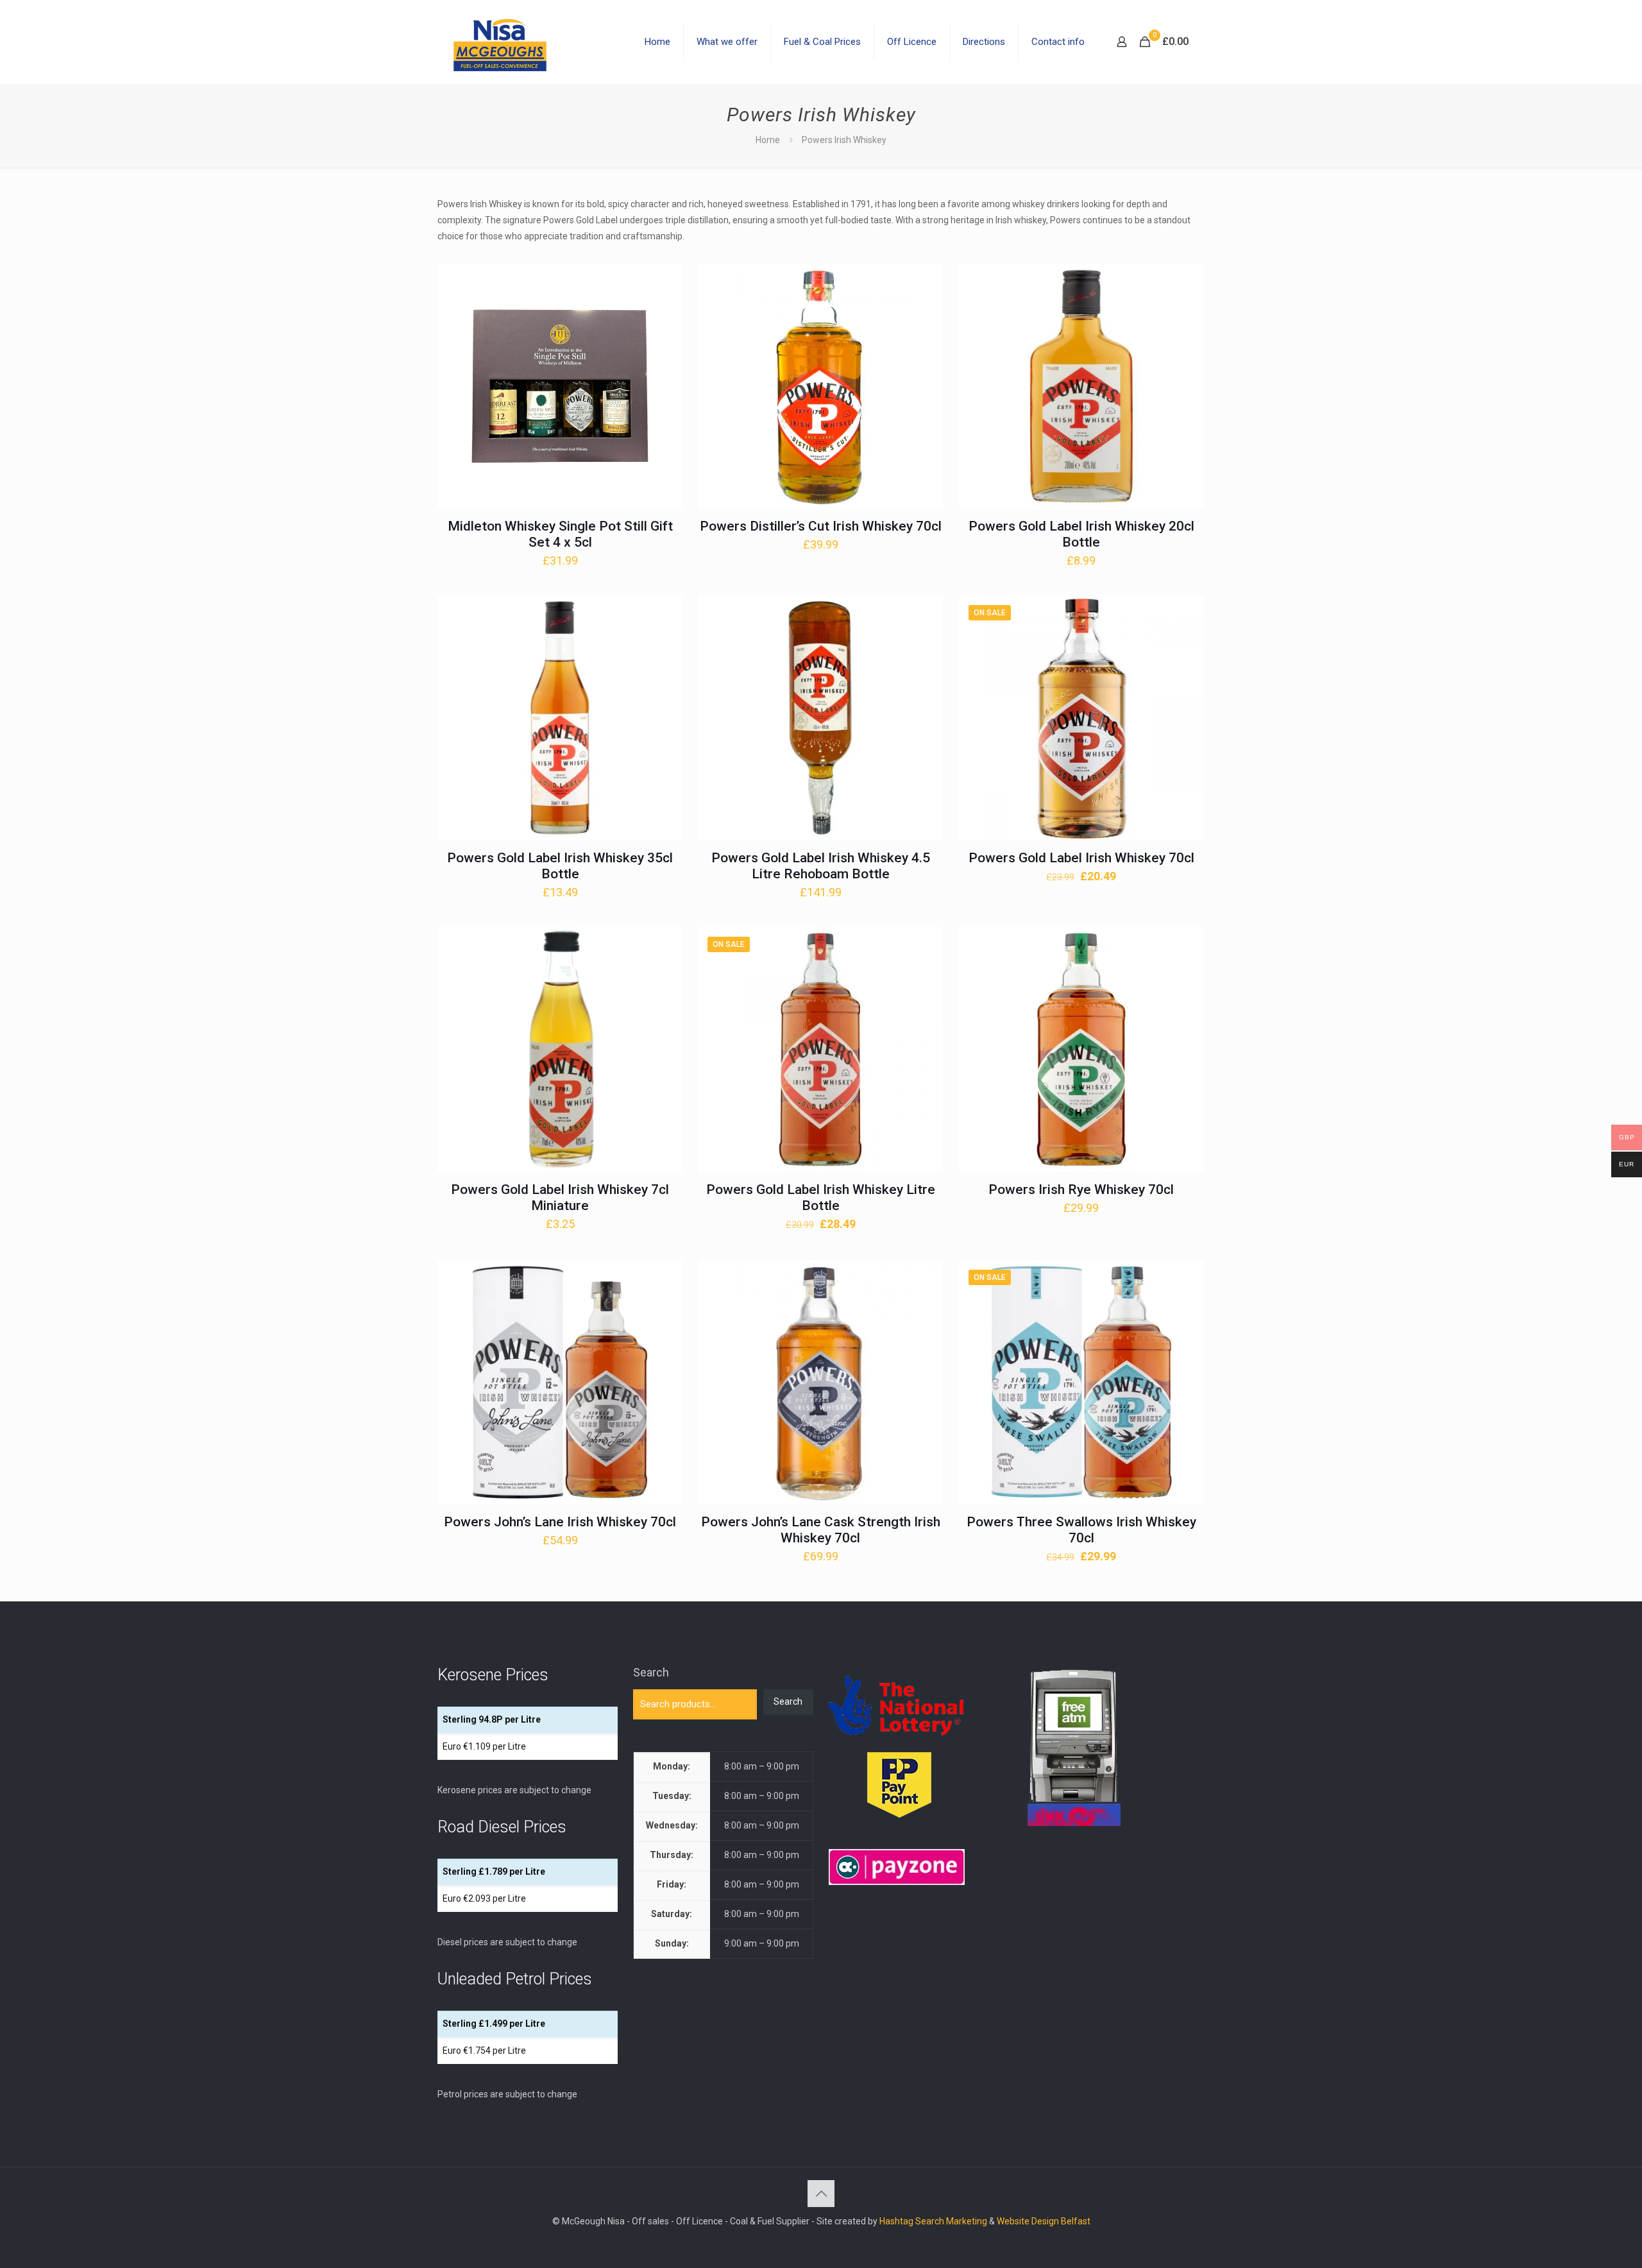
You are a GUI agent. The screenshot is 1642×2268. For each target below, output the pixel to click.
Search (651, 1672)
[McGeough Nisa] (500, 42)
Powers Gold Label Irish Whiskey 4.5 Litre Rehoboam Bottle (821, 866)
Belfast (1076, 2221)
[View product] (664, 309)
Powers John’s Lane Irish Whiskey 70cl (560, 1522)
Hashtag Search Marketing (933, 2221)
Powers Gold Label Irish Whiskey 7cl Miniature (560, 1198)
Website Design (1028, 2221)
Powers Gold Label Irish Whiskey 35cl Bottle (560, 866)
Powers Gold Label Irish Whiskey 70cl (1081, 858)
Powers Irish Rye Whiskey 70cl (1081, 1189)
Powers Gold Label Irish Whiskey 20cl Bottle (1081, 534)
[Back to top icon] (821, 2194)
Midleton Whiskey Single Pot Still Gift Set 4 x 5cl (560, 534)
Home (768, 140)
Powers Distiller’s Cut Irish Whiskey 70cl (821, 526)
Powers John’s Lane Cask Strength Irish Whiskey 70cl (821, 1530)
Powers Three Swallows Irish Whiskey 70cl (1081, 1530)
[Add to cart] (664, 282)
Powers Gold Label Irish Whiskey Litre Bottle (821, 1198)
